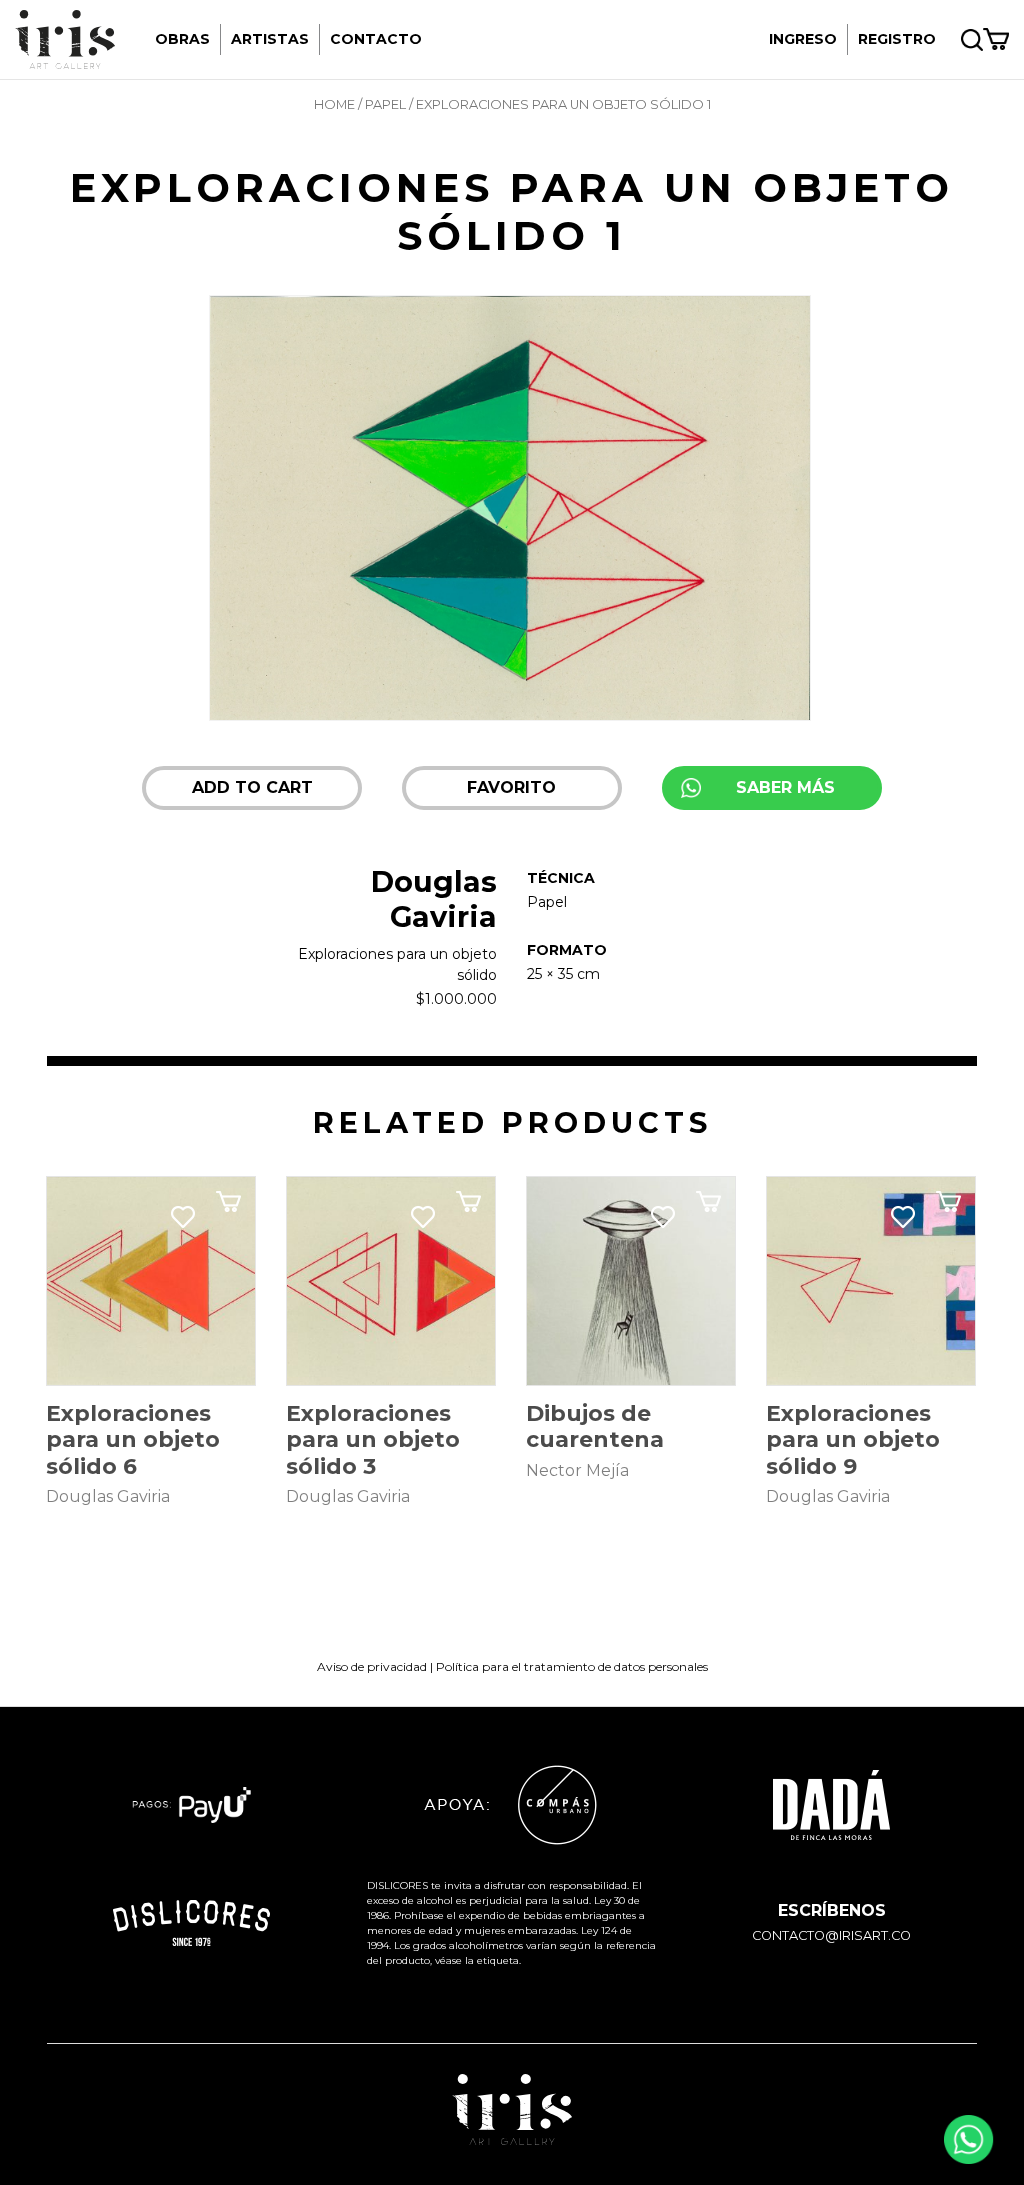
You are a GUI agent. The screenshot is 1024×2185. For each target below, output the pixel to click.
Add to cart (252, 787)
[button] (512, 788)
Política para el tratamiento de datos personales (572, 1666)
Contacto (376, 39)
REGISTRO (897, 39)
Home (334, 104)
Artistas (270, 39)
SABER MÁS (785, 787)
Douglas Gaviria (434, 899)
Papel (385, 104)
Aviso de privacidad (372, 1666)
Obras (182, 39)
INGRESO (803, 39)
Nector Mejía (577, 1470)
